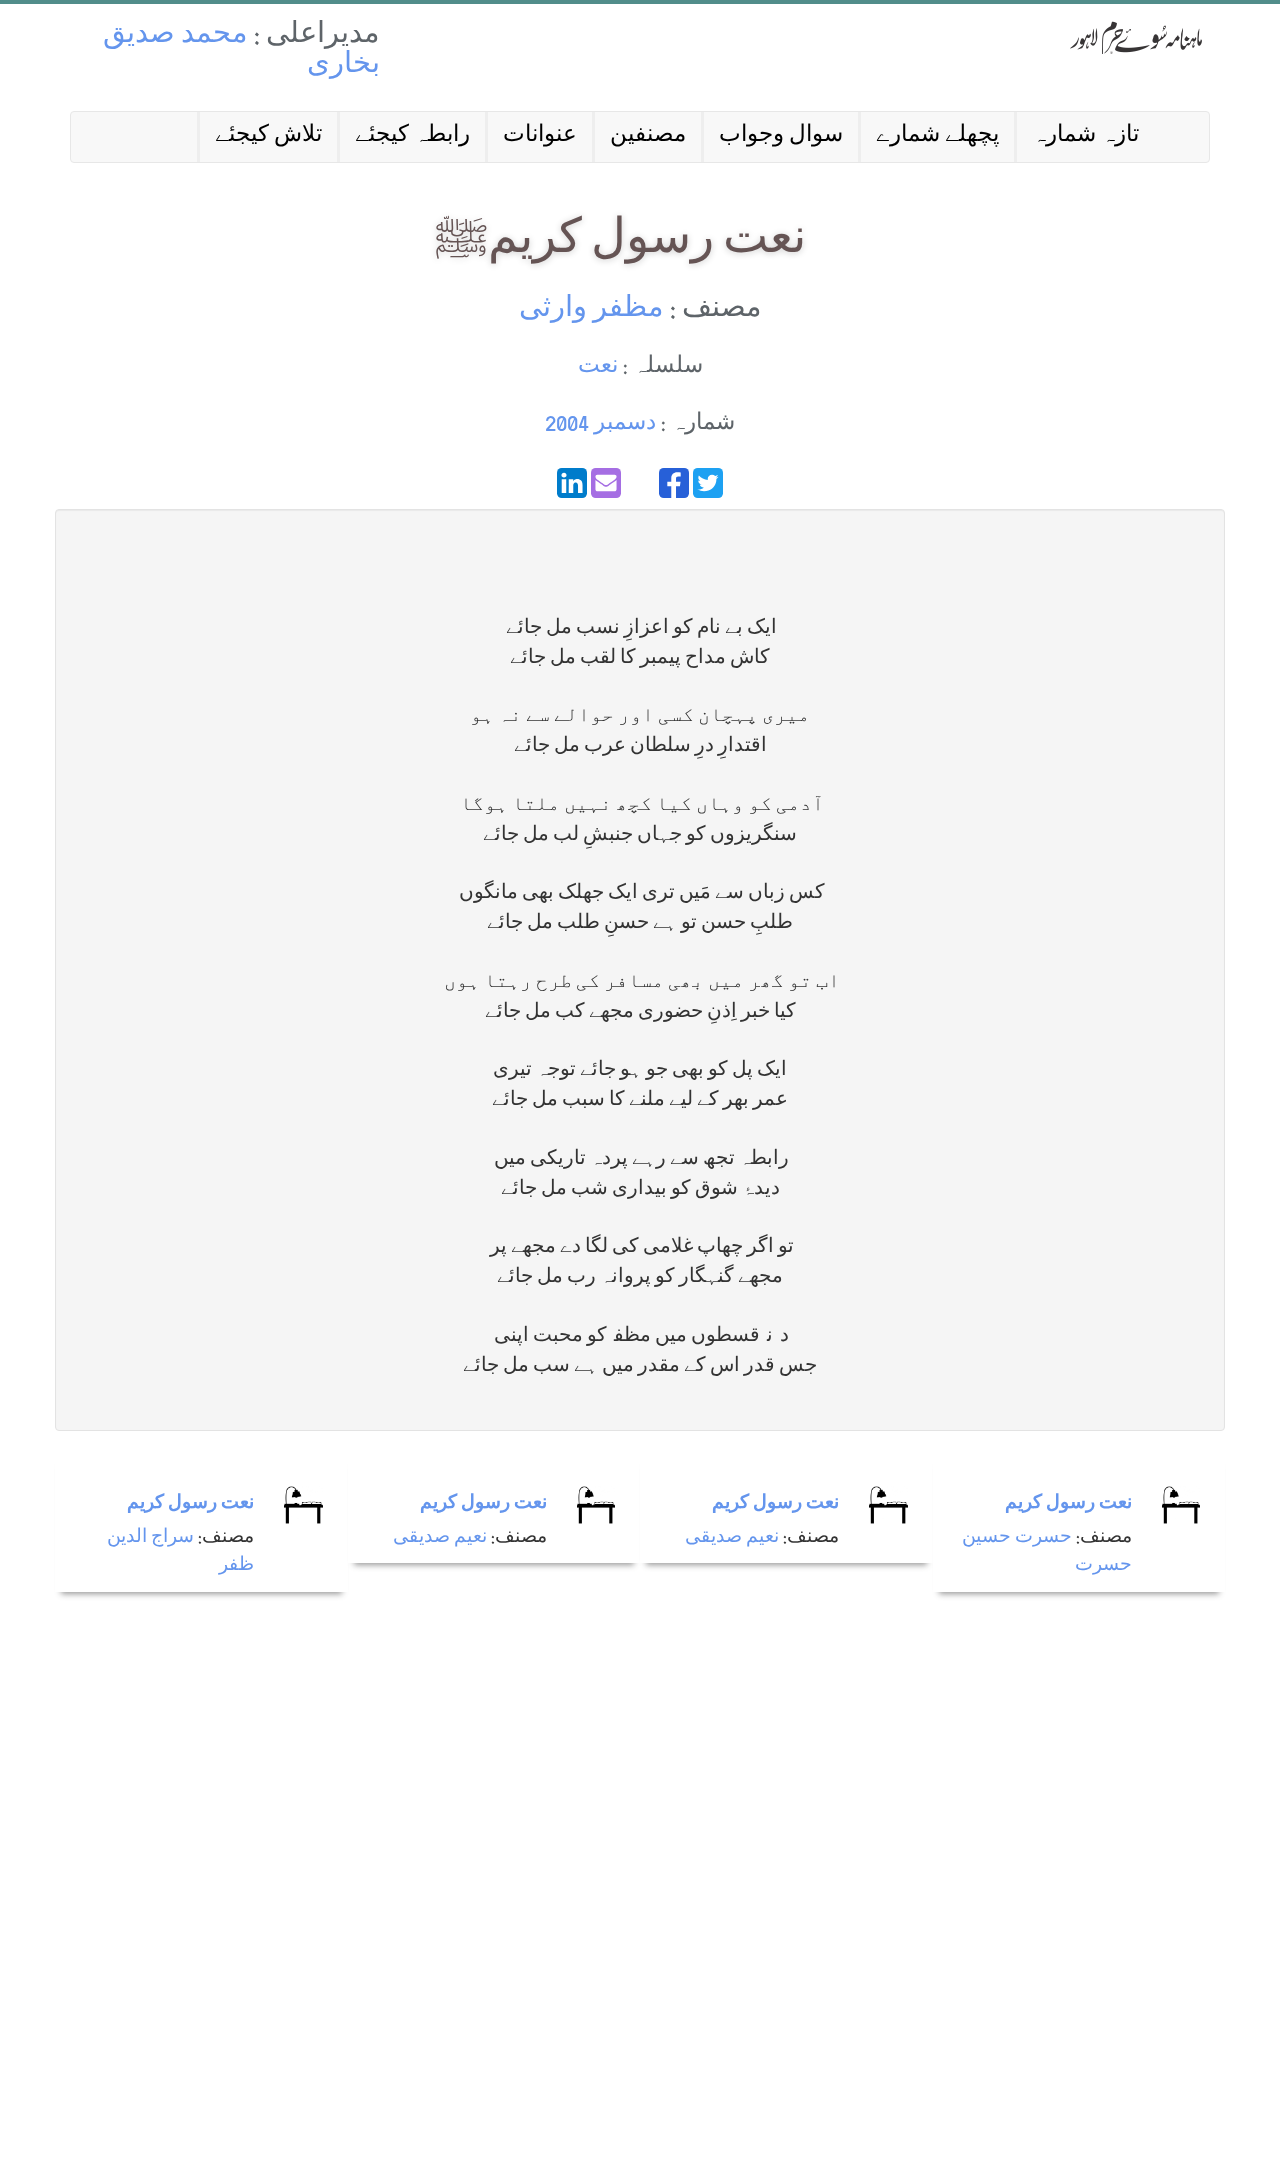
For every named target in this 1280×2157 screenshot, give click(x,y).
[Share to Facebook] (674, 483)
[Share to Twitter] (708, 483)
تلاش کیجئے (268, 136)
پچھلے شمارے (937, 136)
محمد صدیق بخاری (241, 51)
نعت (598, 367)
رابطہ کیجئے (412, 136)
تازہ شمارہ (1085, 136)
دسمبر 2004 (600, 424)
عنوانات (540, 136)
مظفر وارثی (591, 310)
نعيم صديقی (440, 1538)
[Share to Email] (606, 483)
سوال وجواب (781, 136)
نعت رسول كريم (190, 1504)
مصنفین (648, 136)
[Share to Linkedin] (572, 483)
